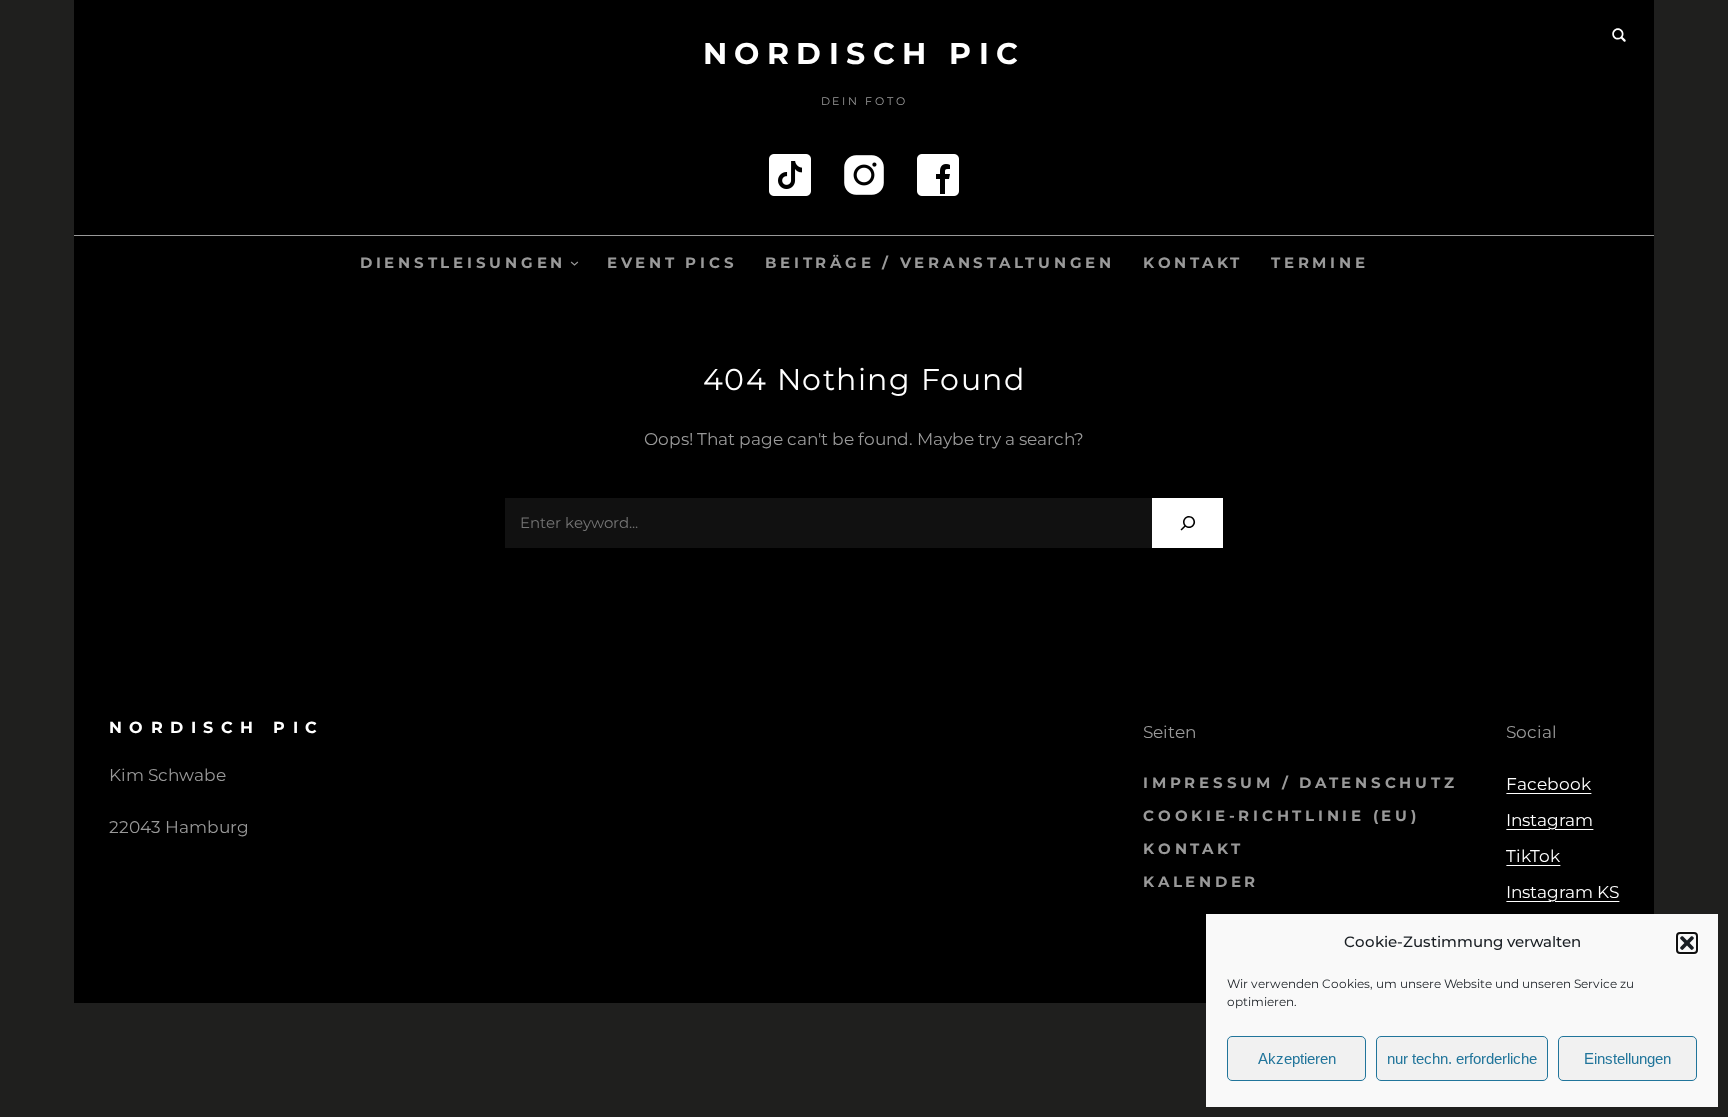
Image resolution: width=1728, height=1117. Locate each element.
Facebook (1548, 784)
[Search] (1187, 522)
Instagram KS (1562, 892)
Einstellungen (1627, 1058)
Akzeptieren (1297, 1058)
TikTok (1533, 856)
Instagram (1549, 820)
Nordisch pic (864, 53)
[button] (1687, 943)
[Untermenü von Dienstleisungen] (574, 262)
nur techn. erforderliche (1462, 1058)
